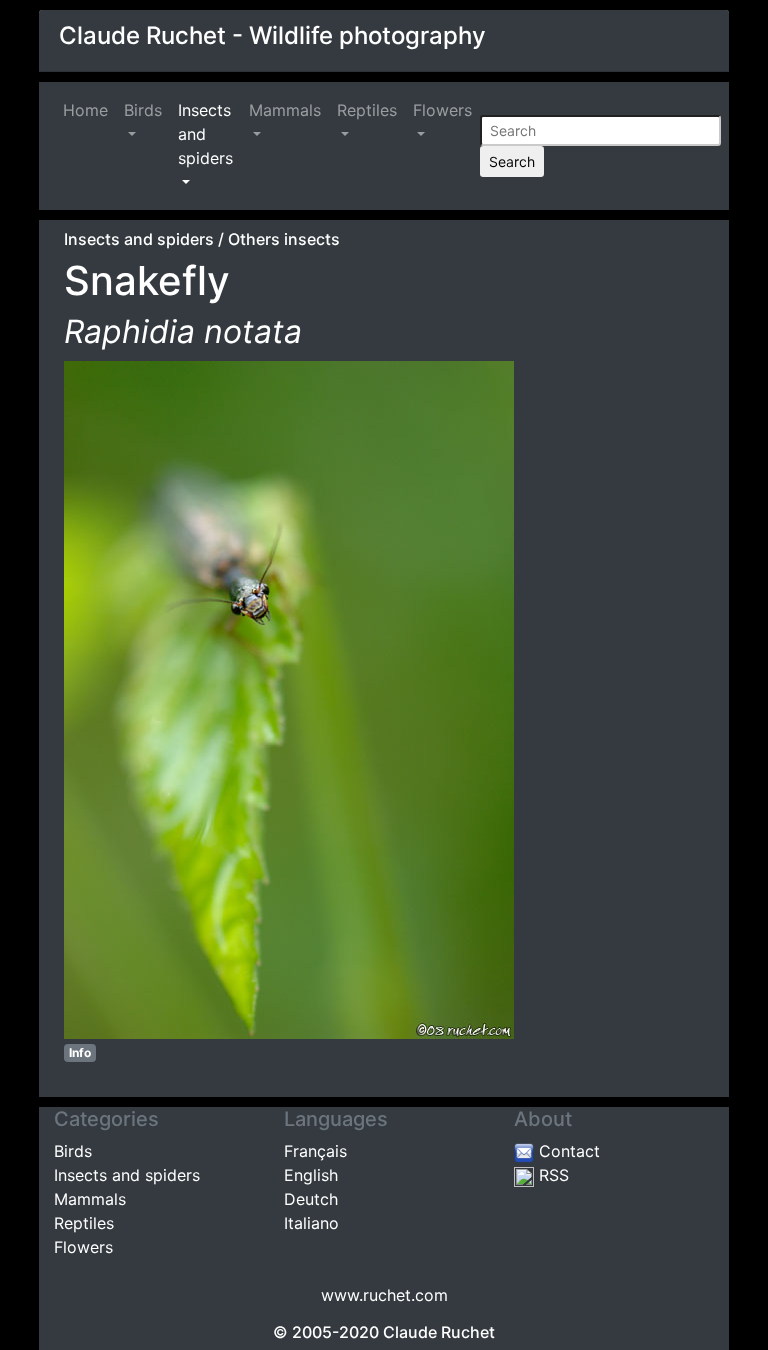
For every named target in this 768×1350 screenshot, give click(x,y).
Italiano (311, 1223)
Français (315, 1151)
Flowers (442, 110)
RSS (551, 1175)
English (311, 1175)
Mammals (285, 110)
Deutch (311, 1199)
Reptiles (367, 110)
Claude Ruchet (439, 1332)
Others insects (284, 239)
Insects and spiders (205, 134)
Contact (567, 1151)
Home (89, 110)
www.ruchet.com (384, 1295)
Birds (143, 110)
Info (80, 1052)
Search (512, 161)
